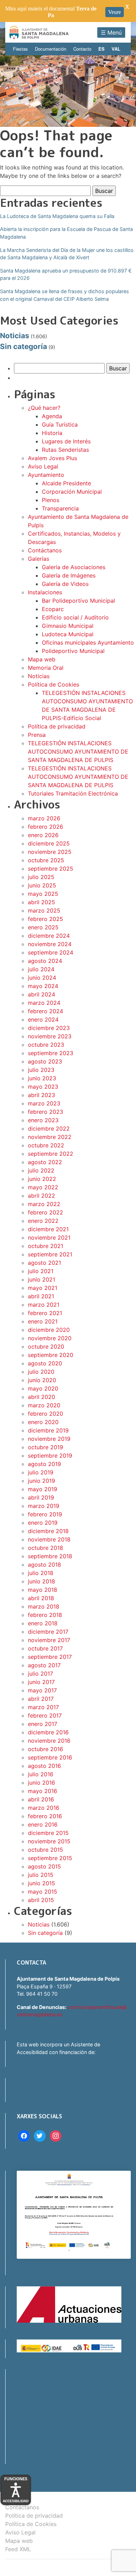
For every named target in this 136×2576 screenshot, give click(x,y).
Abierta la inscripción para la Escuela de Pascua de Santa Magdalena (66, 233)
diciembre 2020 (49, 1330)
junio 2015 (41, 1883)
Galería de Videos (65, 584)
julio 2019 (41, 1472)
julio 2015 (41, 1875)
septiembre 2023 (51, 1053)
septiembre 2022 (51, 1154)
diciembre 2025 (49, 843)
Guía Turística (60, 425)
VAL (116, 49)
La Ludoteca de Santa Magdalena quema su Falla (57, 216)
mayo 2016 (43, 1791)
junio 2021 (41, 1279)
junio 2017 (41, 1682)
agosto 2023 (45, 1061)
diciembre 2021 (48, 1229)
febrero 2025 (46, 919)
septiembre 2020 (51, 1355)
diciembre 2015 (48, 1833)
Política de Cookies (54, 684)
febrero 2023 (46, 1112)
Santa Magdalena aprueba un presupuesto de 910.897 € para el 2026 (66, 274)
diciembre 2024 (49, 936)
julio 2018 (41, 1573)
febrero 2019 (45, 1514)
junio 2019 (41, 1481)
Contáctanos (45, 550)
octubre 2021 (46, 1246)
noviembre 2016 (49, 1741)
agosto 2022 (45, 1162)
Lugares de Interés (66, 441)
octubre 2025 (46, 860)
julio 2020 (41, 1372)
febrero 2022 (46, 1212)
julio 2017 (40, 1674)
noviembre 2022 (50, 1137)
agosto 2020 (45, 1363)
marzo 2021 (44, 1305)
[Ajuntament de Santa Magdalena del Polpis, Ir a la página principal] (39, 32)
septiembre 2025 (51, 869)
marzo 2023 (44, 1103)
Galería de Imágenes (69, 575)
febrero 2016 (45, 1816)
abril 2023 (41, 1095)
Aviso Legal (43, 466)
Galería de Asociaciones (74, 567)
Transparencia (60, 508)
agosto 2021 (44, 1263)
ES (101, 49)
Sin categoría (24, 346)
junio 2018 (41, 1581)
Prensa (37, 735)
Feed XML (18, 2549)
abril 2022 (41, 1196)
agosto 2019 (44, 1464)
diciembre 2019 (48, 1430)
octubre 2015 (46, 1850)
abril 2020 (41, 1397)
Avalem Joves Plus (52, 458)
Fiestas (20, 49)
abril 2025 (41, 902)
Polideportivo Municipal (73, 651)
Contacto (82, 49)
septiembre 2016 (50, 1757)
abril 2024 (41, 994)
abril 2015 (41, 1900)
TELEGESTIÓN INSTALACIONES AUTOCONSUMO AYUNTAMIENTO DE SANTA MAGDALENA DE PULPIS (78, 752)
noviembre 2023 (50, 1036)
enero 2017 (43, 1724)
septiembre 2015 (50, 1858)
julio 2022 (41, 1170)
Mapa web (42, 659)
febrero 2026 (46, 827)
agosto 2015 (44, 1866)
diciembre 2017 (48, 1632)
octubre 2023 (46, 1045)
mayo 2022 (43, 1187)
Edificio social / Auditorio (75, 617)
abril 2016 (41, 1799)
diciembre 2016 (48, 1732)
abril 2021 (41, 1296)
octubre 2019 (46, 1447)
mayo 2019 (43, 1489)
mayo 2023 (43, 1087)
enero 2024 (43, 1019)
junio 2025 (42, 885)
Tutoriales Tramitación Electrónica (73, 793)
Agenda (52, 416)
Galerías (39, 559)
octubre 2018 (46, 1548)
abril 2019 (41, 1497)
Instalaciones (45, 592)
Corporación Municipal (72, 492)
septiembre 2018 (50, 1556)
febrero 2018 (45, 1615)
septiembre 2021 (50, 1254)
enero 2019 (43, 1523)
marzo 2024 (44, 1003)
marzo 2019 (44, 1506)
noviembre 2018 (49, 1539)
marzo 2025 (44, 910)
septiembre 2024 (51, 952)
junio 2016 (41, 1783)
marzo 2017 (43, 1707)
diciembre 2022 (49, 1129)
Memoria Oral (46, 668)
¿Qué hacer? (44, 408)
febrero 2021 (45, 1313)
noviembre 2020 (50, 1338)
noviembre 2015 (49, 1841)
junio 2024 (42, 978)
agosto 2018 (44, 1565)
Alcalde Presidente (66, 483)
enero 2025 (43, 927)
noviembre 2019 (49, 1439)
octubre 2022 (46, 1145)
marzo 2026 (44, 818)
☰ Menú (111, 32)
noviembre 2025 (50, 852)
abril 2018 (41, 1598)
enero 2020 (43, 1422)
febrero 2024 (46, 1011)
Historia (52, 433)
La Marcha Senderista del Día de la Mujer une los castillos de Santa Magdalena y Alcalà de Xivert (67, 254)
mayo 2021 (43, 1288)
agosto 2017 (44, 1665)
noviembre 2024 (50, 944)
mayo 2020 (43, 1388)
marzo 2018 (44, 1606)
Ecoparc (53, 609)
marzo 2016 (44, 1808)
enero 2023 (43, 1120)
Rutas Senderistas (65, 450)
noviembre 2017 (49, 1640)
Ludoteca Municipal (68, 634)
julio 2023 (41, 1070)
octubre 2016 (46, 1749)
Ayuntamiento (46, 475)
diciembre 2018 (48, 1531)
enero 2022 (43, 1221)
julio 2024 (41, 969)
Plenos (51, 500)
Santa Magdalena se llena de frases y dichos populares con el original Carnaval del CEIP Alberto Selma (65, 295)
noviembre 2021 (49, 1238)
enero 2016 (43, 1824)
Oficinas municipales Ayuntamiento (88, 643)
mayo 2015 (43, 1892)
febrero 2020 (46, 1414)
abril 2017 (41, 1699)
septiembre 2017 (50, 1657)
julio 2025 (41, 877)
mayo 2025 (43, 894)
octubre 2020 (46, 1347)
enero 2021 (43, 1321)
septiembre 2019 (50, 1456)
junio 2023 (42, 1078)
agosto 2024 (45, 961)
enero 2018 (43, 1623)
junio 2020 (42, 1380)
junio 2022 (42, 1179)
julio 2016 (41, 1774)
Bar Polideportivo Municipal (78, 601)
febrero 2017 (45, 1715)
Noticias (15, 336)
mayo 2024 (43, 986)
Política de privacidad (57, 726)
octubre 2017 (45, 1648)
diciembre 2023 (49, 1028)
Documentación (51, 49)
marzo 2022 (44, 1204)
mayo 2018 (43, 1590)
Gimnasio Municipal (68, 626)
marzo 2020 (44, 1405)
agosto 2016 (44, 1766)
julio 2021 (41, 1271)
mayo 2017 (42, 1690)
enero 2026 (43, 835)
